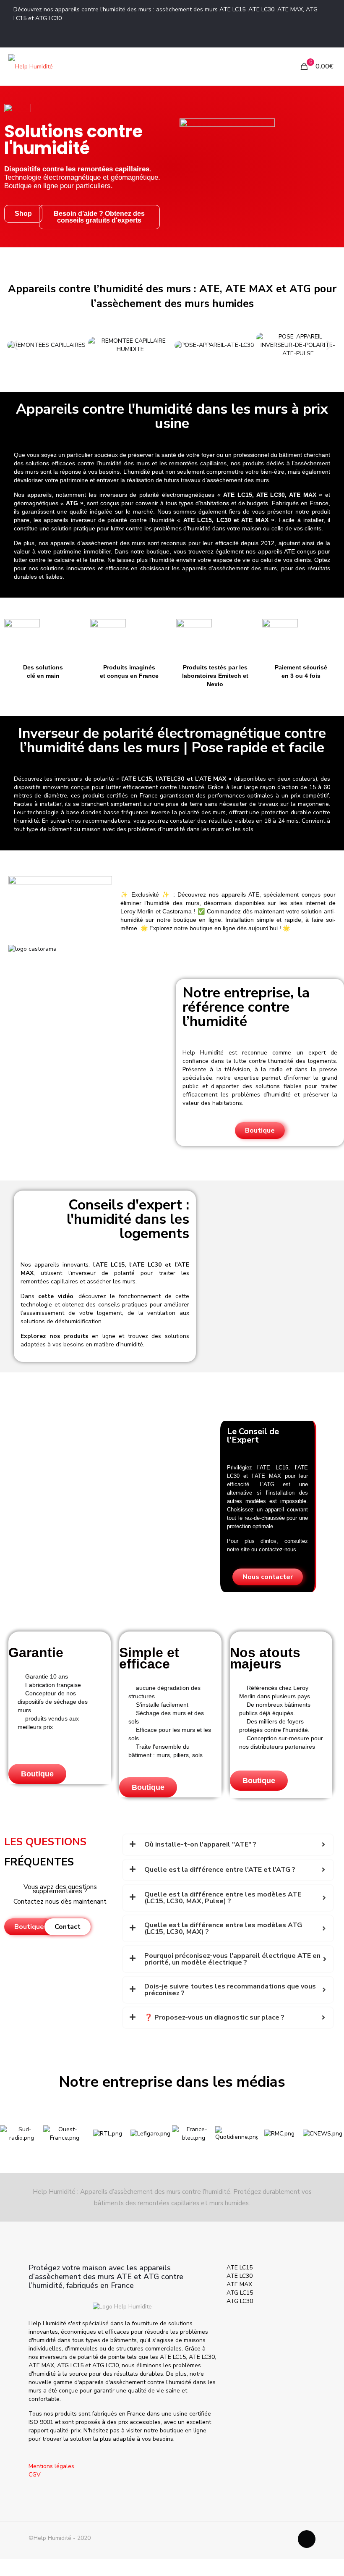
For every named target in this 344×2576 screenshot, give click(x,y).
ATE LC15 (240, 2268)
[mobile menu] (275, 66)
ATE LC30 (240, 2276)
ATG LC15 (240, 2293)
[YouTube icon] (326, 37)
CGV (35, 2475)
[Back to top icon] (307, 2539)
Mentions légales (51, 2466)
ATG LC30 (240, 2301)
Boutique (37, 1774)
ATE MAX (239, 2284)
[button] (15, 345)
